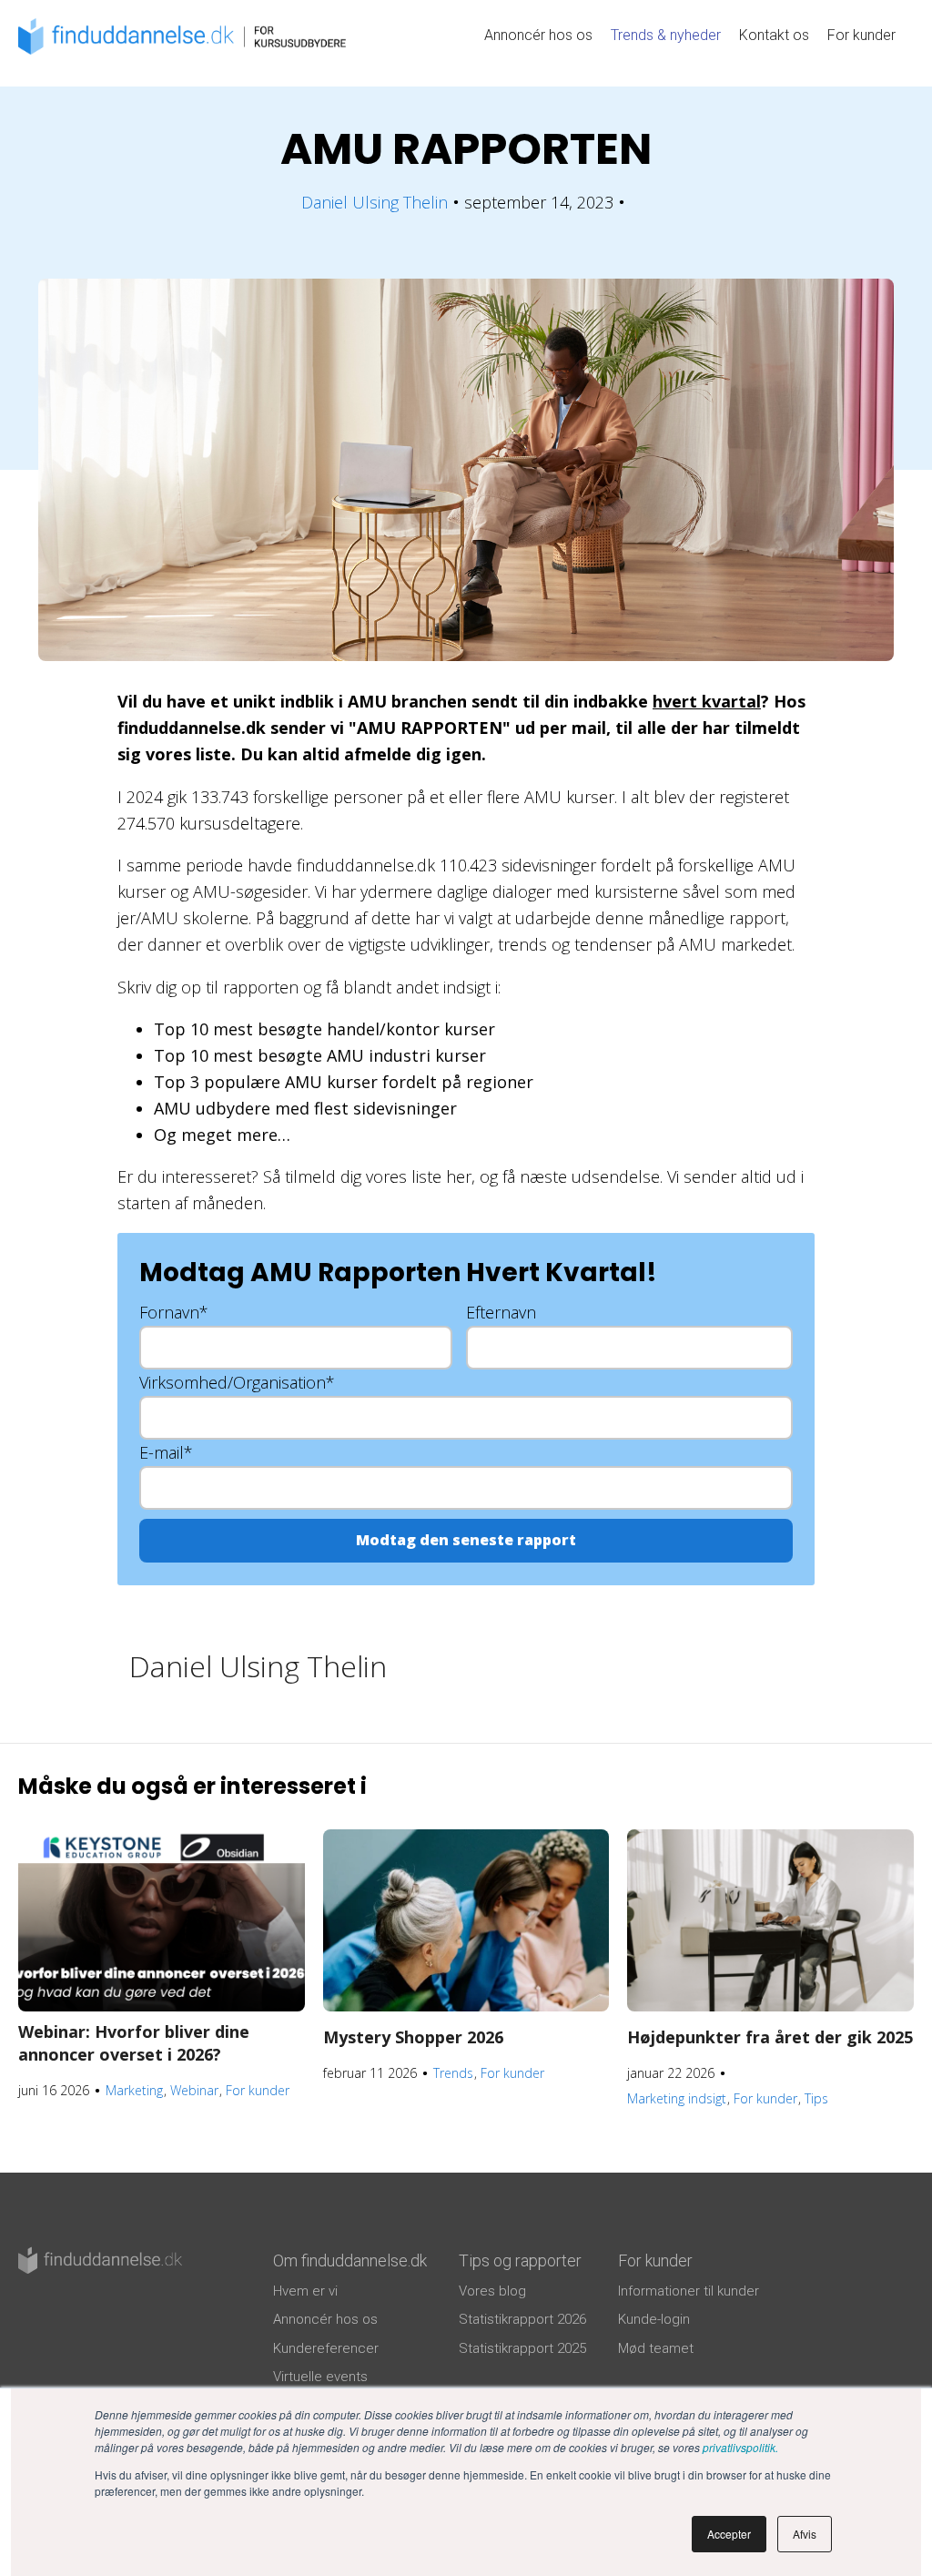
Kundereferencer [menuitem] (326, 2348)
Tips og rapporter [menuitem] (520, 2260)
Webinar (194, 2090)
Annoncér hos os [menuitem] (538, 35)
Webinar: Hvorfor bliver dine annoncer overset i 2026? (134, 2043)
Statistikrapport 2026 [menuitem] (522, 2319)
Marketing (134, 2090)
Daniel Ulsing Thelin (375, 202)
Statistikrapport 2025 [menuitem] (522, 2348)
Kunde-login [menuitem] (654, 2319)
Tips (816, 2098)
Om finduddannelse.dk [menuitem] (350, 2260)
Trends (453, 2073)
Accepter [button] (729, 2534)
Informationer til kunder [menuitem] (689, 2291)
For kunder (258, 2090)
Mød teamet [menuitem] (656, 2348)
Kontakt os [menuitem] (774, 35)
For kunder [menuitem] (861, 35)
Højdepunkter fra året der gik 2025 (770, 2037)
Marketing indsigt (677, 2098)
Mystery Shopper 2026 (413, 2037)
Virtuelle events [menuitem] (320, 2377)
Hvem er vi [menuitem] (305, 2291)
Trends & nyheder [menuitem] (666, 35)
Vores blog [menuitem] (492, 2291)
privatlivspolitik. (740, 2447)
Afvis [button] (805, 2534)
